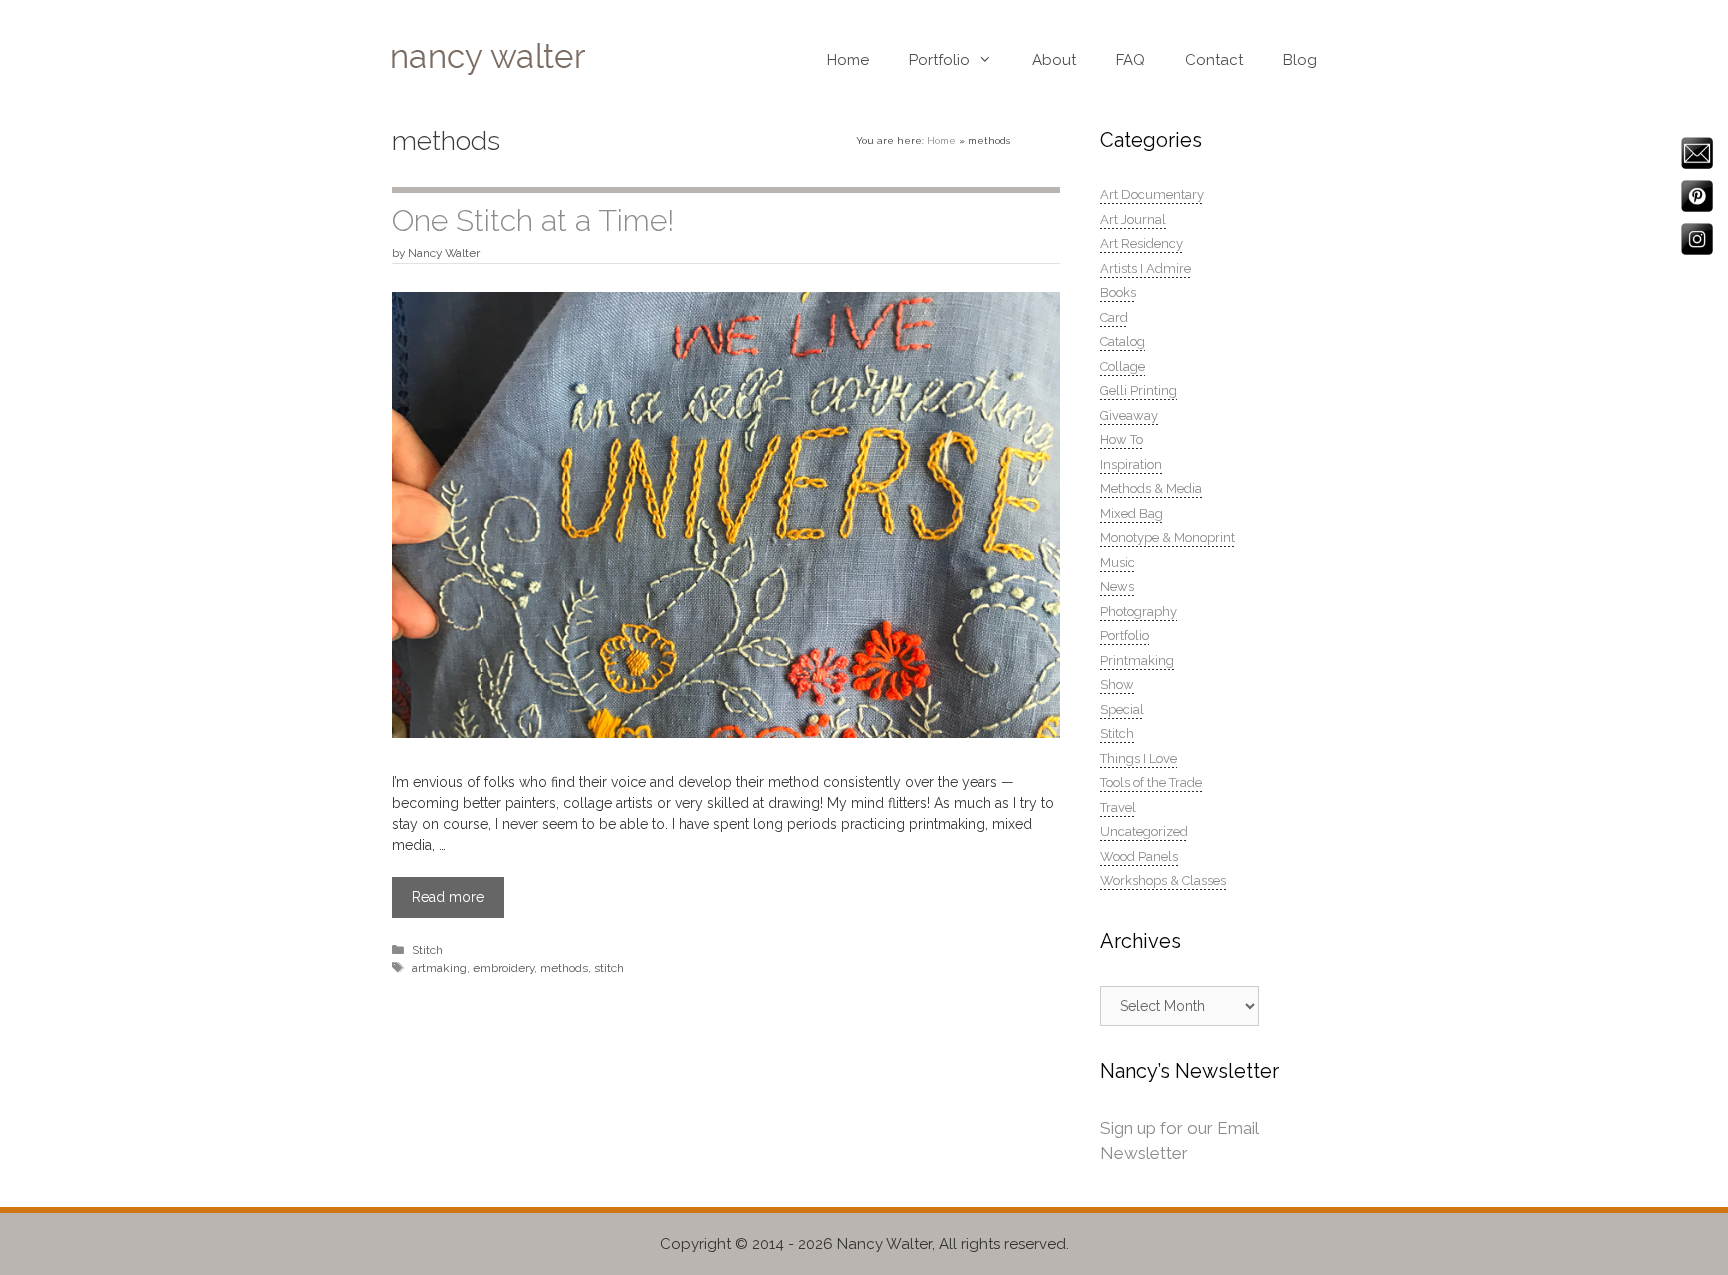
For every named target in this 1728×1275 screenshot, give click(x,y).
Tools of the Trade (1151, 782)
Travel (1118, 807)
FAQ (1130, 60)
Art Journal (1133, 219)
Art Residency (1141, 243)
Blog (1300, 60)
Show (1117, 684)
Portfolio (939, 60)
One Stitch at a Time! (533, 220)
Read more (448, 897)
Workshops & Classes (1163, 880)
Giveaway (1129, 415)
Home (848, 60)
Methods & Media (1151, 488)
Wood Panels (1139, 856)
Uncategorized (1144, 831)
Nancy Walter (884, 1244)
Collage (1122, 366)
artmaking (439, 968)
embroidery (503, 968)
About (1054, 60)
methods (564, 968)
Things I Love (1138, 758)
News (1117, 586)
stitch (609, 968)
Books (1118, 292)
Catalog (1122, 341)
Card (1114, 317)
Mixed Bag (1131, 513)
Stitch (427, 950)
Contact (1214, 60)
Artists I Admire (1145, 268)
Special (1122, 709)
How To (1121, 439)
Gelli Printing (1138, 390)
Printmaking (1137, 660)
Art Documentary (1152, 194)
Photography (1138, 611)
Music (1117, 562)
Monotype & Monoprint (1167, 537)
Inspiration (1131, 464)
